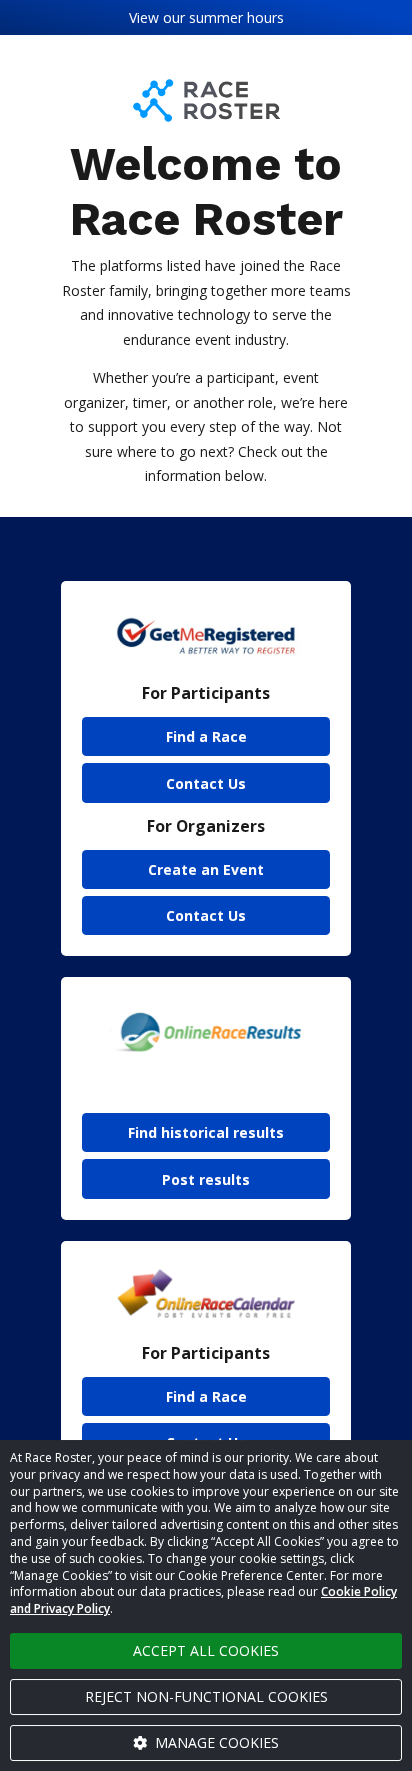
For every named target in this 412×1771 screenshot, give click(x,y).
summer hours (236, 17)
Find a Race (206, 736)
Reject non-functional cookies (206, 1696)
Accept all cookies (206, 1650)
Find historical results (206, 1132)
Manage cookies (215, 1742)
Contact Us (206, 783)
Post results (206, 1179)
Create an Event (206, 869)
